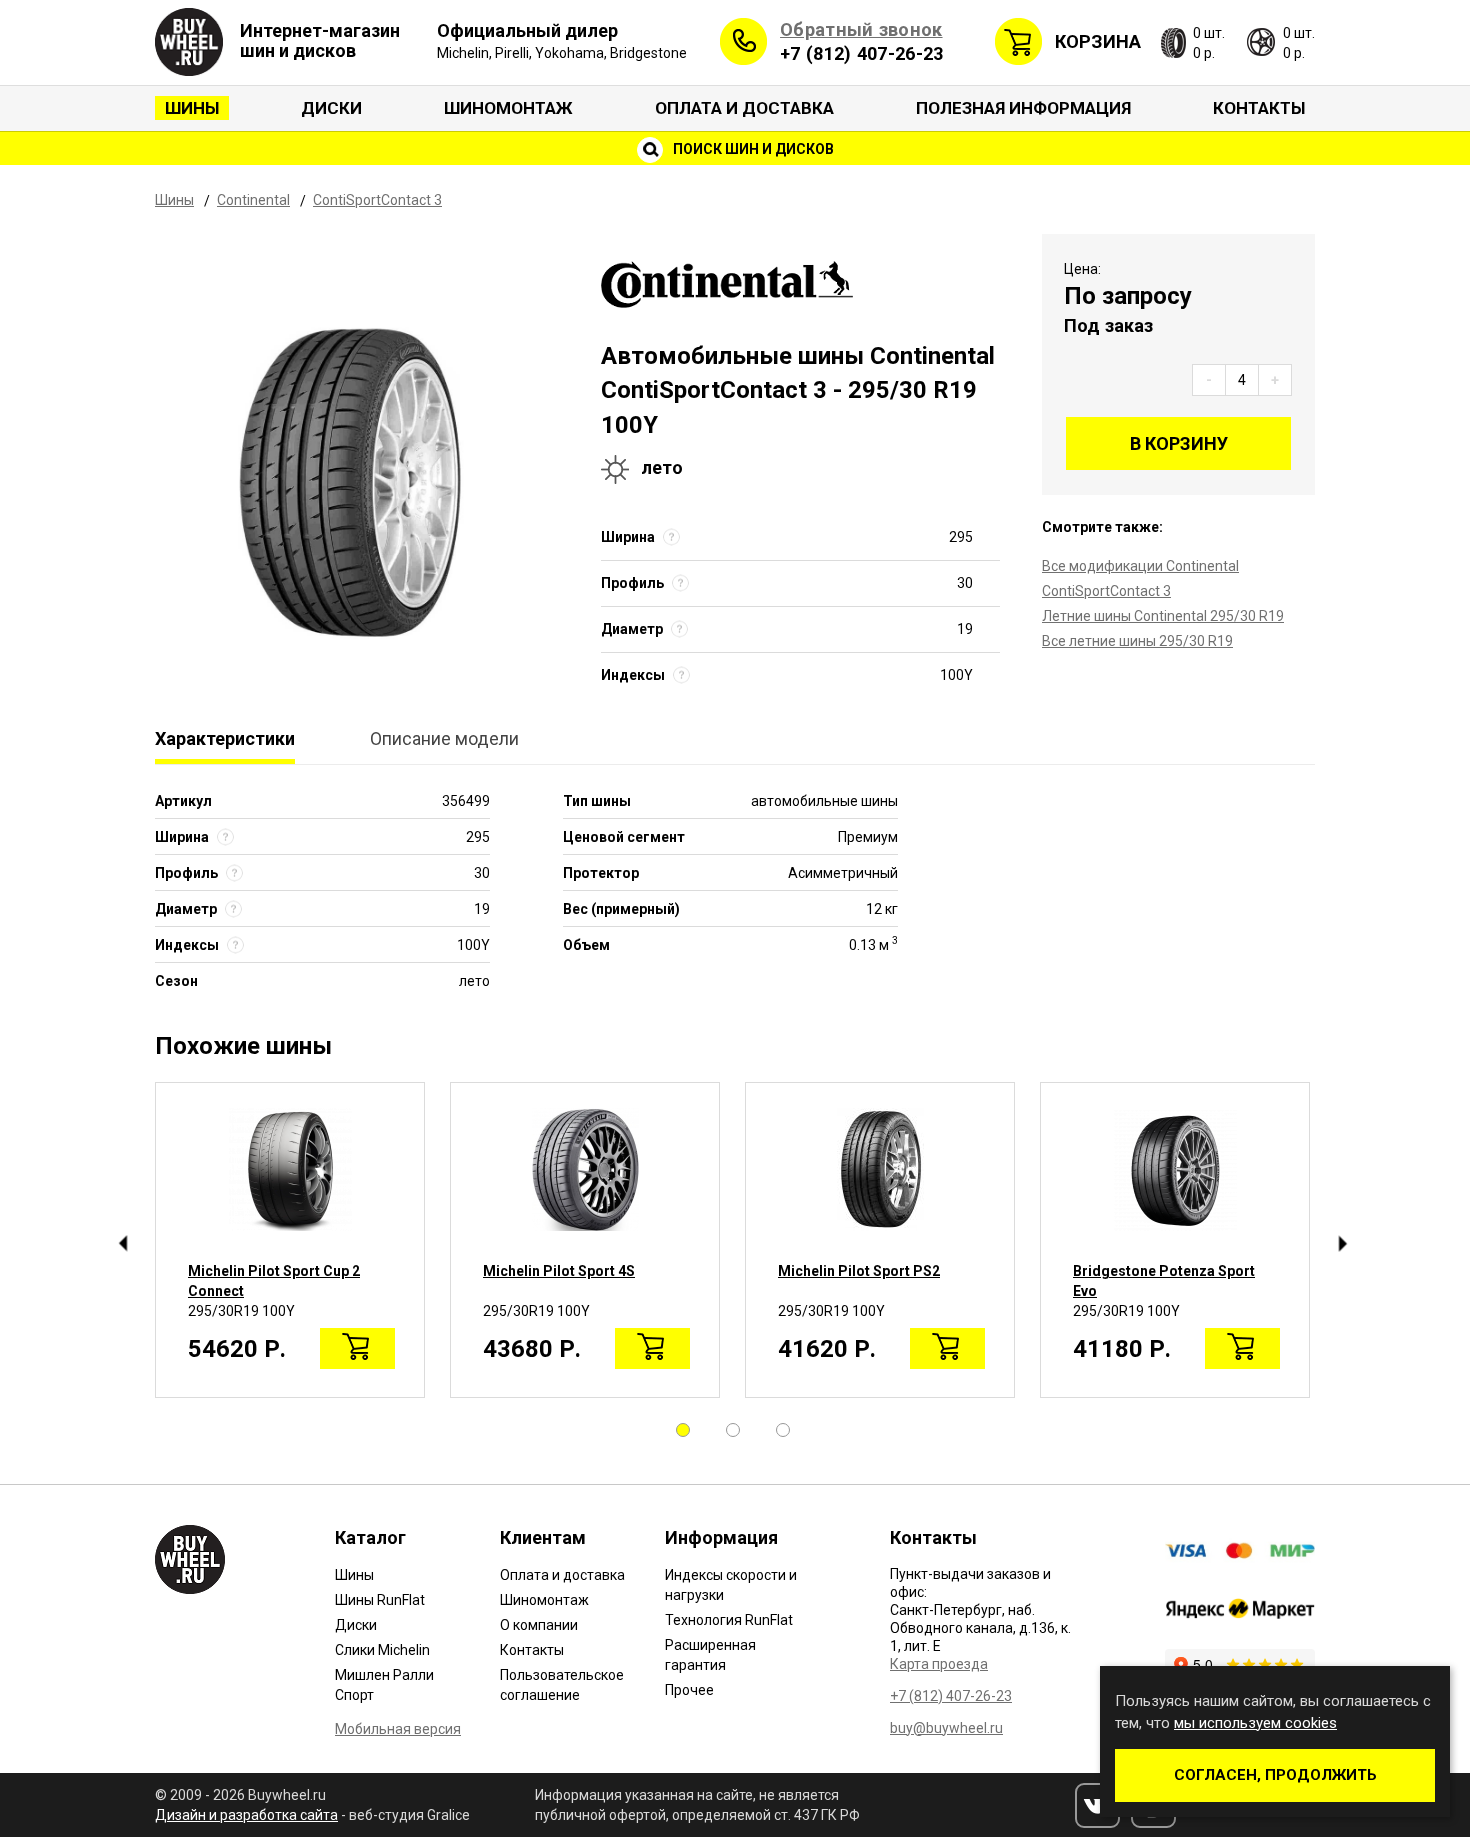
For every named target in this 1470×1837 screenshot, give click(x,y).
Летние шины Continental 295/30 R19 (1163, 616)
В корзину (1179, 443)
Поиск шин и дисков (752, 149)
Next (1342, 1244)
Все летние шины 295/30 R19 (1137, 641)
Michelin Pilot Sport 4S (559, 1271)
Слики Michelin (382, 1650)
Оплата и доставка (744, 108)
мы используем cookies (1255, 1723)
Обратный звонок (861, 29)
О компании (539, 1625)
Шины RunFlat (380, 1600)
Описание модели (444, 738)
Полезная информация (1023, 108)
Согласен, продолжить (1275, 1775)
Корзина (1098, 41)
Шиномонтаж (508, 108)
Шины (192, 108)
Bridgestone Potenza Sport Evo (1164, 1281)
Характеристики (225, 738)
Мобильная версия (398, 1729)
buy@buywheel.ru (946, 1728)
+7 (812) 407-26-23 (861, 53)
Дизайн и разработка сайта (246, 1815)
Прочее (689, 1690)
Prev (122, 1244)
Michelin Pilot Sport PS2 (859, 1271)
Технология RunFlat (729, 1620)
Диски (331, 108)
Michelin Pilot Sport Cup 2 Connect (274, 1281)
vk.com (1097, 1805)
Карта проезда (939, 1664)
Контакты (1259, 108)
